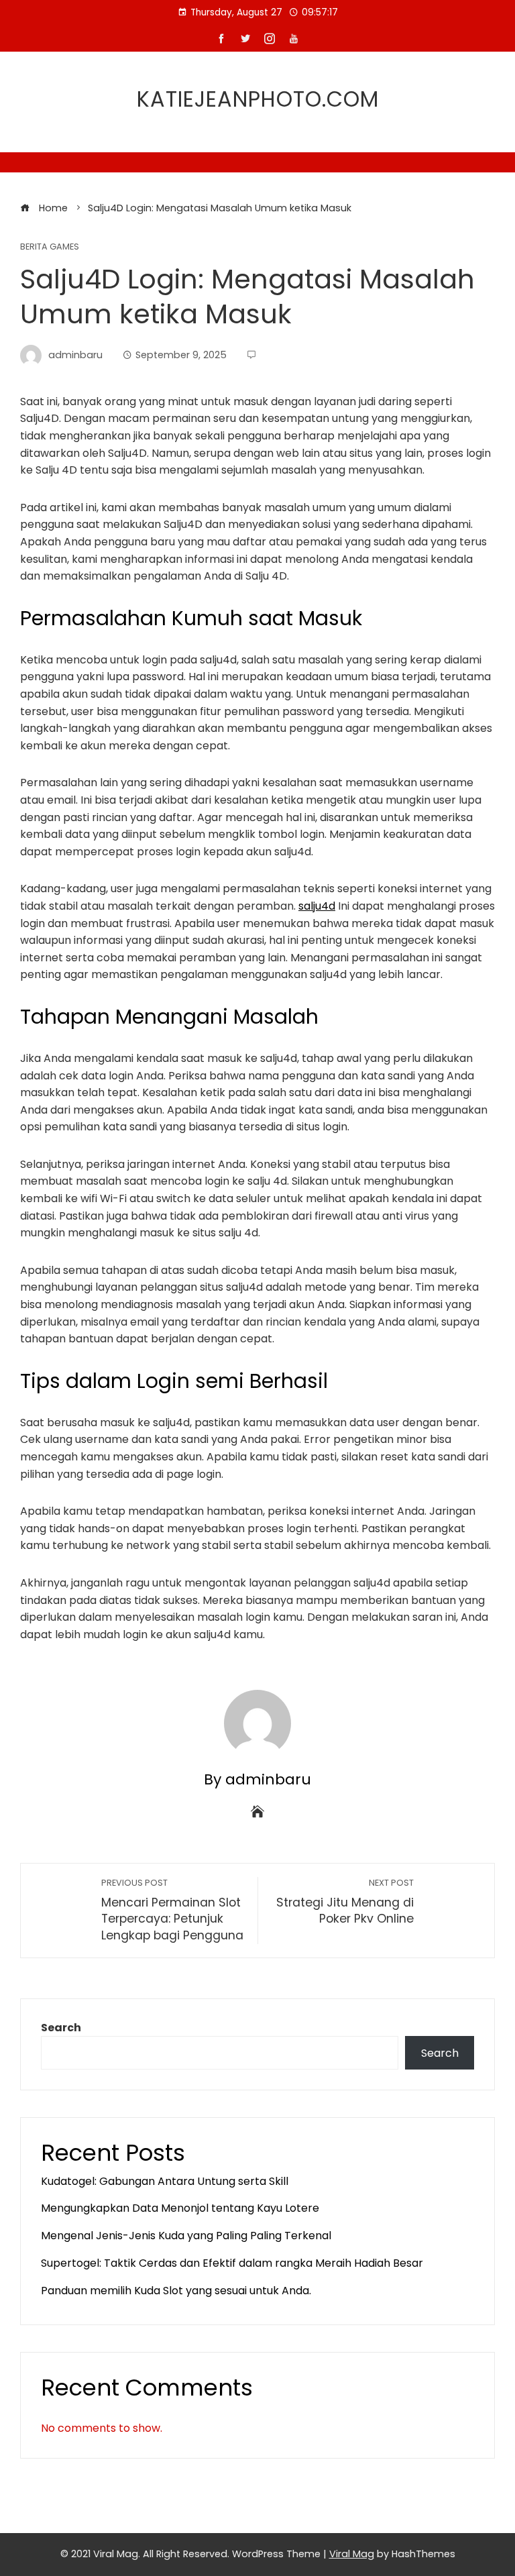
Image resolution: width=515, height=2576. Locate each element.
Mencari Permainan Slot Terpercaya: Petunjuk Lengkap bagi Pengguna (172, 1910)
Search (61, 2028)
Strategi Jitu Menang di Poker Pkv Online (345, 1902)
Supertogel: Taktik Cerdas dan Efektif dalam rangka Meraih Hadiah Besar (232, 2263)
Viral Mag (352, 2554)
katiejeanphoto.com (258, 99)
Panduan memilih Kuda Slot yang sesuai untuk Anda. (176, 2291)
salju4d (317, 906)
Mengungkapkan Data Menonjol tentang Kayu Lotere (180, 2208)
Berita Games (50, 247)
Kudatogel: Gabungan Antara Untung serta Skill (165, 2181)
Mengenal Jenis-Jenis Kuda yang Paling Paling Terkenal (186, 2236)
